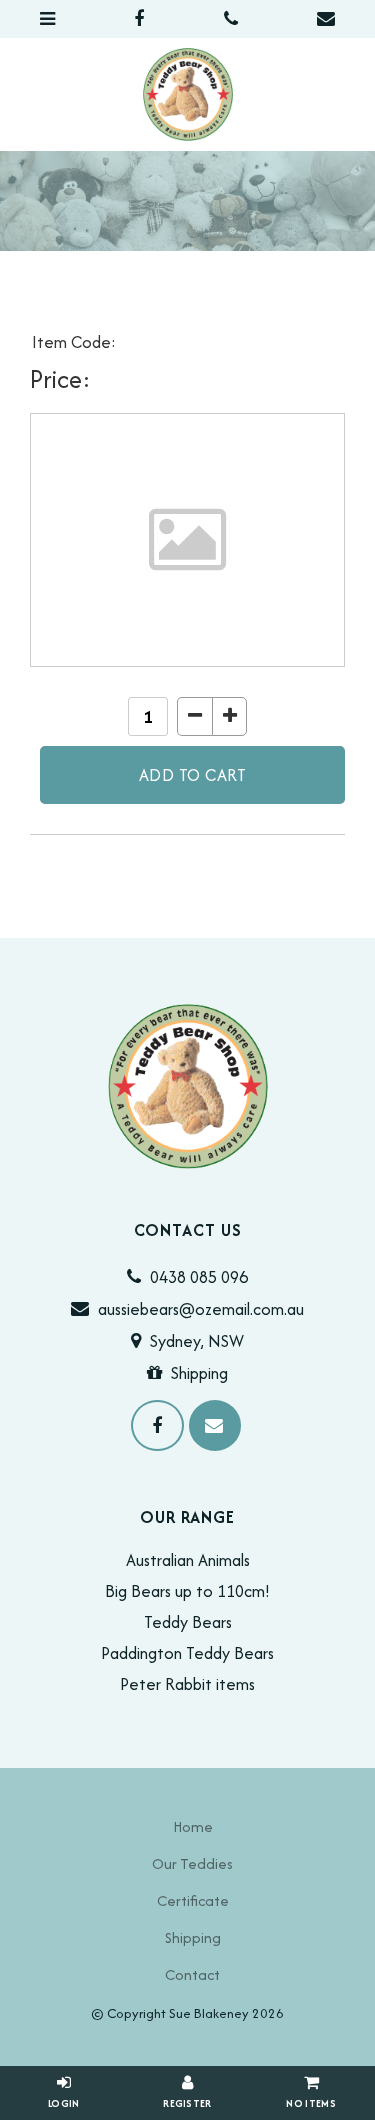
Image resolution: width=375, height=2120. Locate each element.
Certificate (193, 1900)
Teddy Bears (188, 1622)
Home (193, 1826)
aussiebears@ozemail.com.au (201, 1309)
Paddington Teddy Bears (187, 1653)
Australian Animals (188, 1560)
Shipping (199, 1373)
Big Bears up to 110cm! (187, 1591)
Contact (192, 1974)
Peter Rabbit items (187, 1684)
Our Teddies (192, 1863)
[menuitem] (192, 1826)
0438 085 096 (199, 1277)
